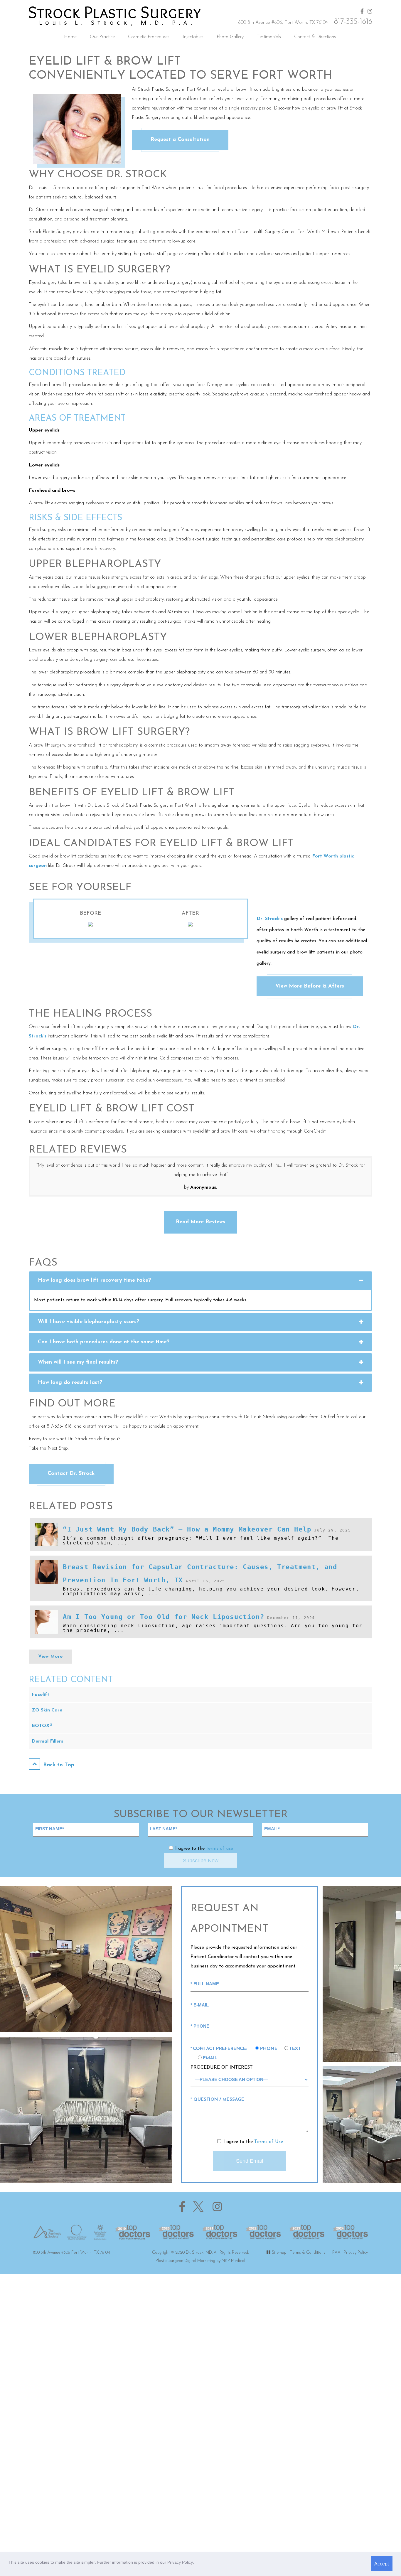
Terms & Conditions (308, 2253)
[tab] (201, 1281)
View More (50, 1657)
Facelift (41, 1695)
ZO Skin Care (47, 1710)
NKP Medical (233, 2261)
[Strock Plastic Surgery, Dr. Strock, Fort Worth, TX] (115, 16)
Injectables (193, 37)
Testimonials (269, 37)
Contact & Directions (315, 37)
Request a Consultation (180, 140)
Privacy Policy (356, 2253)
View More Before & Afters (310, 986)
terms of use (220, 1849)
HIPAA (335, 2253)
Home (70, 37)
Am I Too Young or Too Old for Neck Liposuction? (164, 1617)
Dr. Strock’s (270, 919)
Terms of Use (269, 2142)
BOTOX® (42, 1726)
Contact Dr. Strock (71, 1474)
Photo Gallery (230, 37)
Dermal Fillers (47, 1741)
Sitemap (279, 2253)
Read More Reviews (201, 1222)
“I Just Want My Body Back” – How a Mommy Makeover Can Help (187, 1529)
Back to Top (58, 1765)
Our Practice (102, 37)
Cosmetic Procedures (149, 37)
